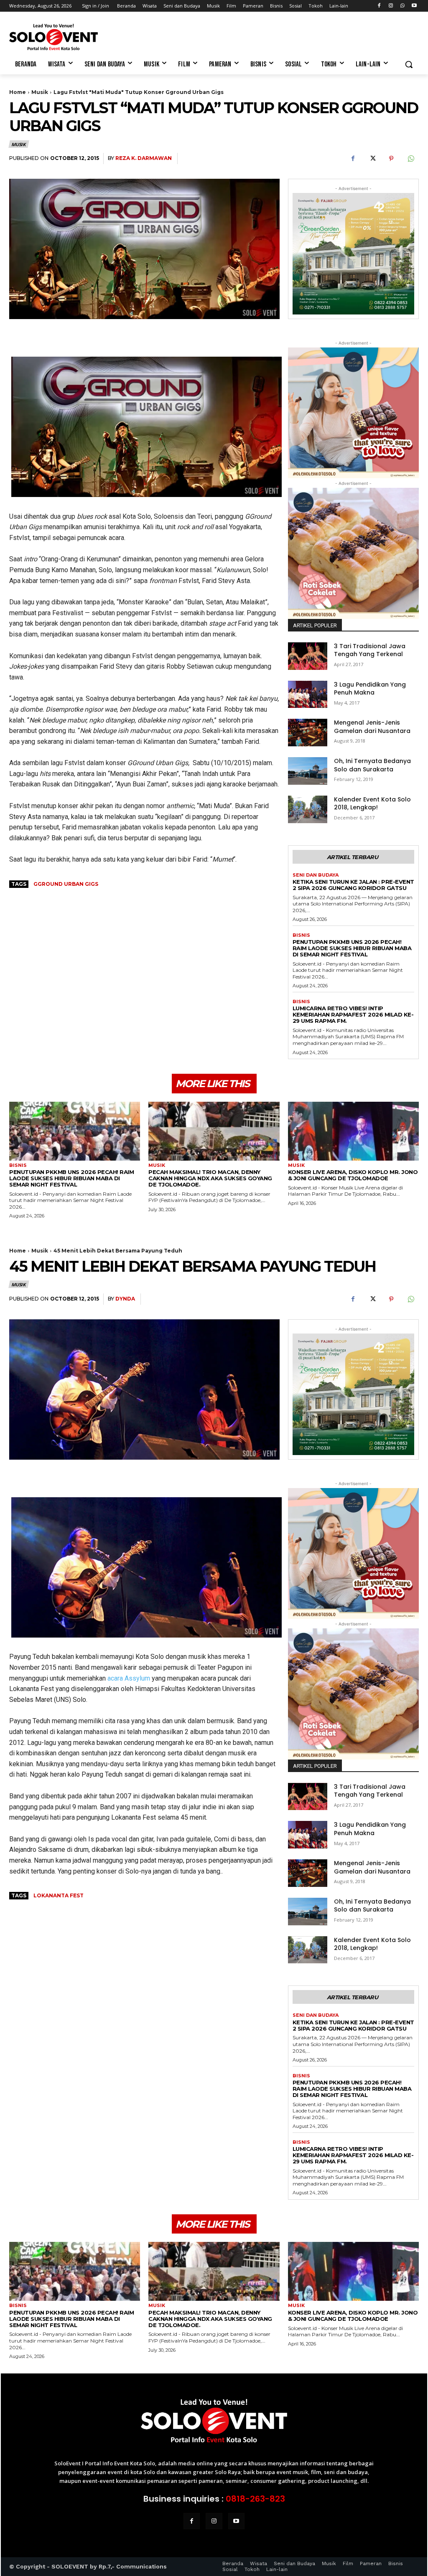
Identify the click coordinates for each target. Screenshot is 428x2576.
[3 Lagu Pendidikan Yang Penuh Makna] (308, 695)
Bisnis (301, 935)
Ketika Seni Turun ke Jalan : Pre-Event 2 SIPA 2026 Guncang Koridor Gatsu (353, 885)
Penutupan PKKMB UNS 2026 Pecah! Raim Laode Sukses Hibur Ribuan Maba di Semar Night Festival (352, 948)
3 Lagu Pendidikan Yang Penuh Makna (370, 689)
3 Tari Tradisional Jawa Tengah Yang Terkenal (370, 650)
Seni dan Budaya (316, 875)
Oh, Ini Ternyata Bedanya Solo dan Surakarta (372, 765)
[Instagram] (391, 6)
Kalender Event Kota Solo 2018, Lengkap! (372, 804)
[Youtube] (414, 6)
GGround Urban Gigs (66, 884)
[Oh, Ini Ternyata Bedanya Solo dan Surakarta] (308, 771)
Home (18, 92)
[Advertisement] (205, 36)
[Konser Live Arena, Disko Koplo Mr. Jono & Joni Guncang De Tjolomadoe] (353, 1131)
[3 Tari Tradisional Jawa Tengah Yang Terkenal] (308, 656)
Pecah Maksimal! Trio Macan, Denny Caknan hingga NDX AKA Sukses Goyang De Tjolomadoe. (210, 1178)
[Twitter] (372, 159)
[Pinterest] (391, 159)
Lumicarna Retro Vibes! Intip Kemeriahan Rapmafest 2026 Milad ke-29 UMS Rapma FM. (353, 1014)
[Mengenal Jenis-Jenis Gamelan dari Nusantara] (308, 733)
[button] (409, 64)
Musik (40, 92)
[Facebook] (379, 6)
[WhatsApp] (402, 6)
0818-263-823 (255, 2499)
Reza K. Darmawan (144, 158)
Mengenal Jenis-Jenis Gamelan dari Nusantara (372, 727)
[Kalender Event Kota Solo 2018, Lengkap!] (308, 809)
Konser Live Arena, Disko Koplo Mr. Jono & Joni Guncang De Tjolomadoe (353, 1175)
